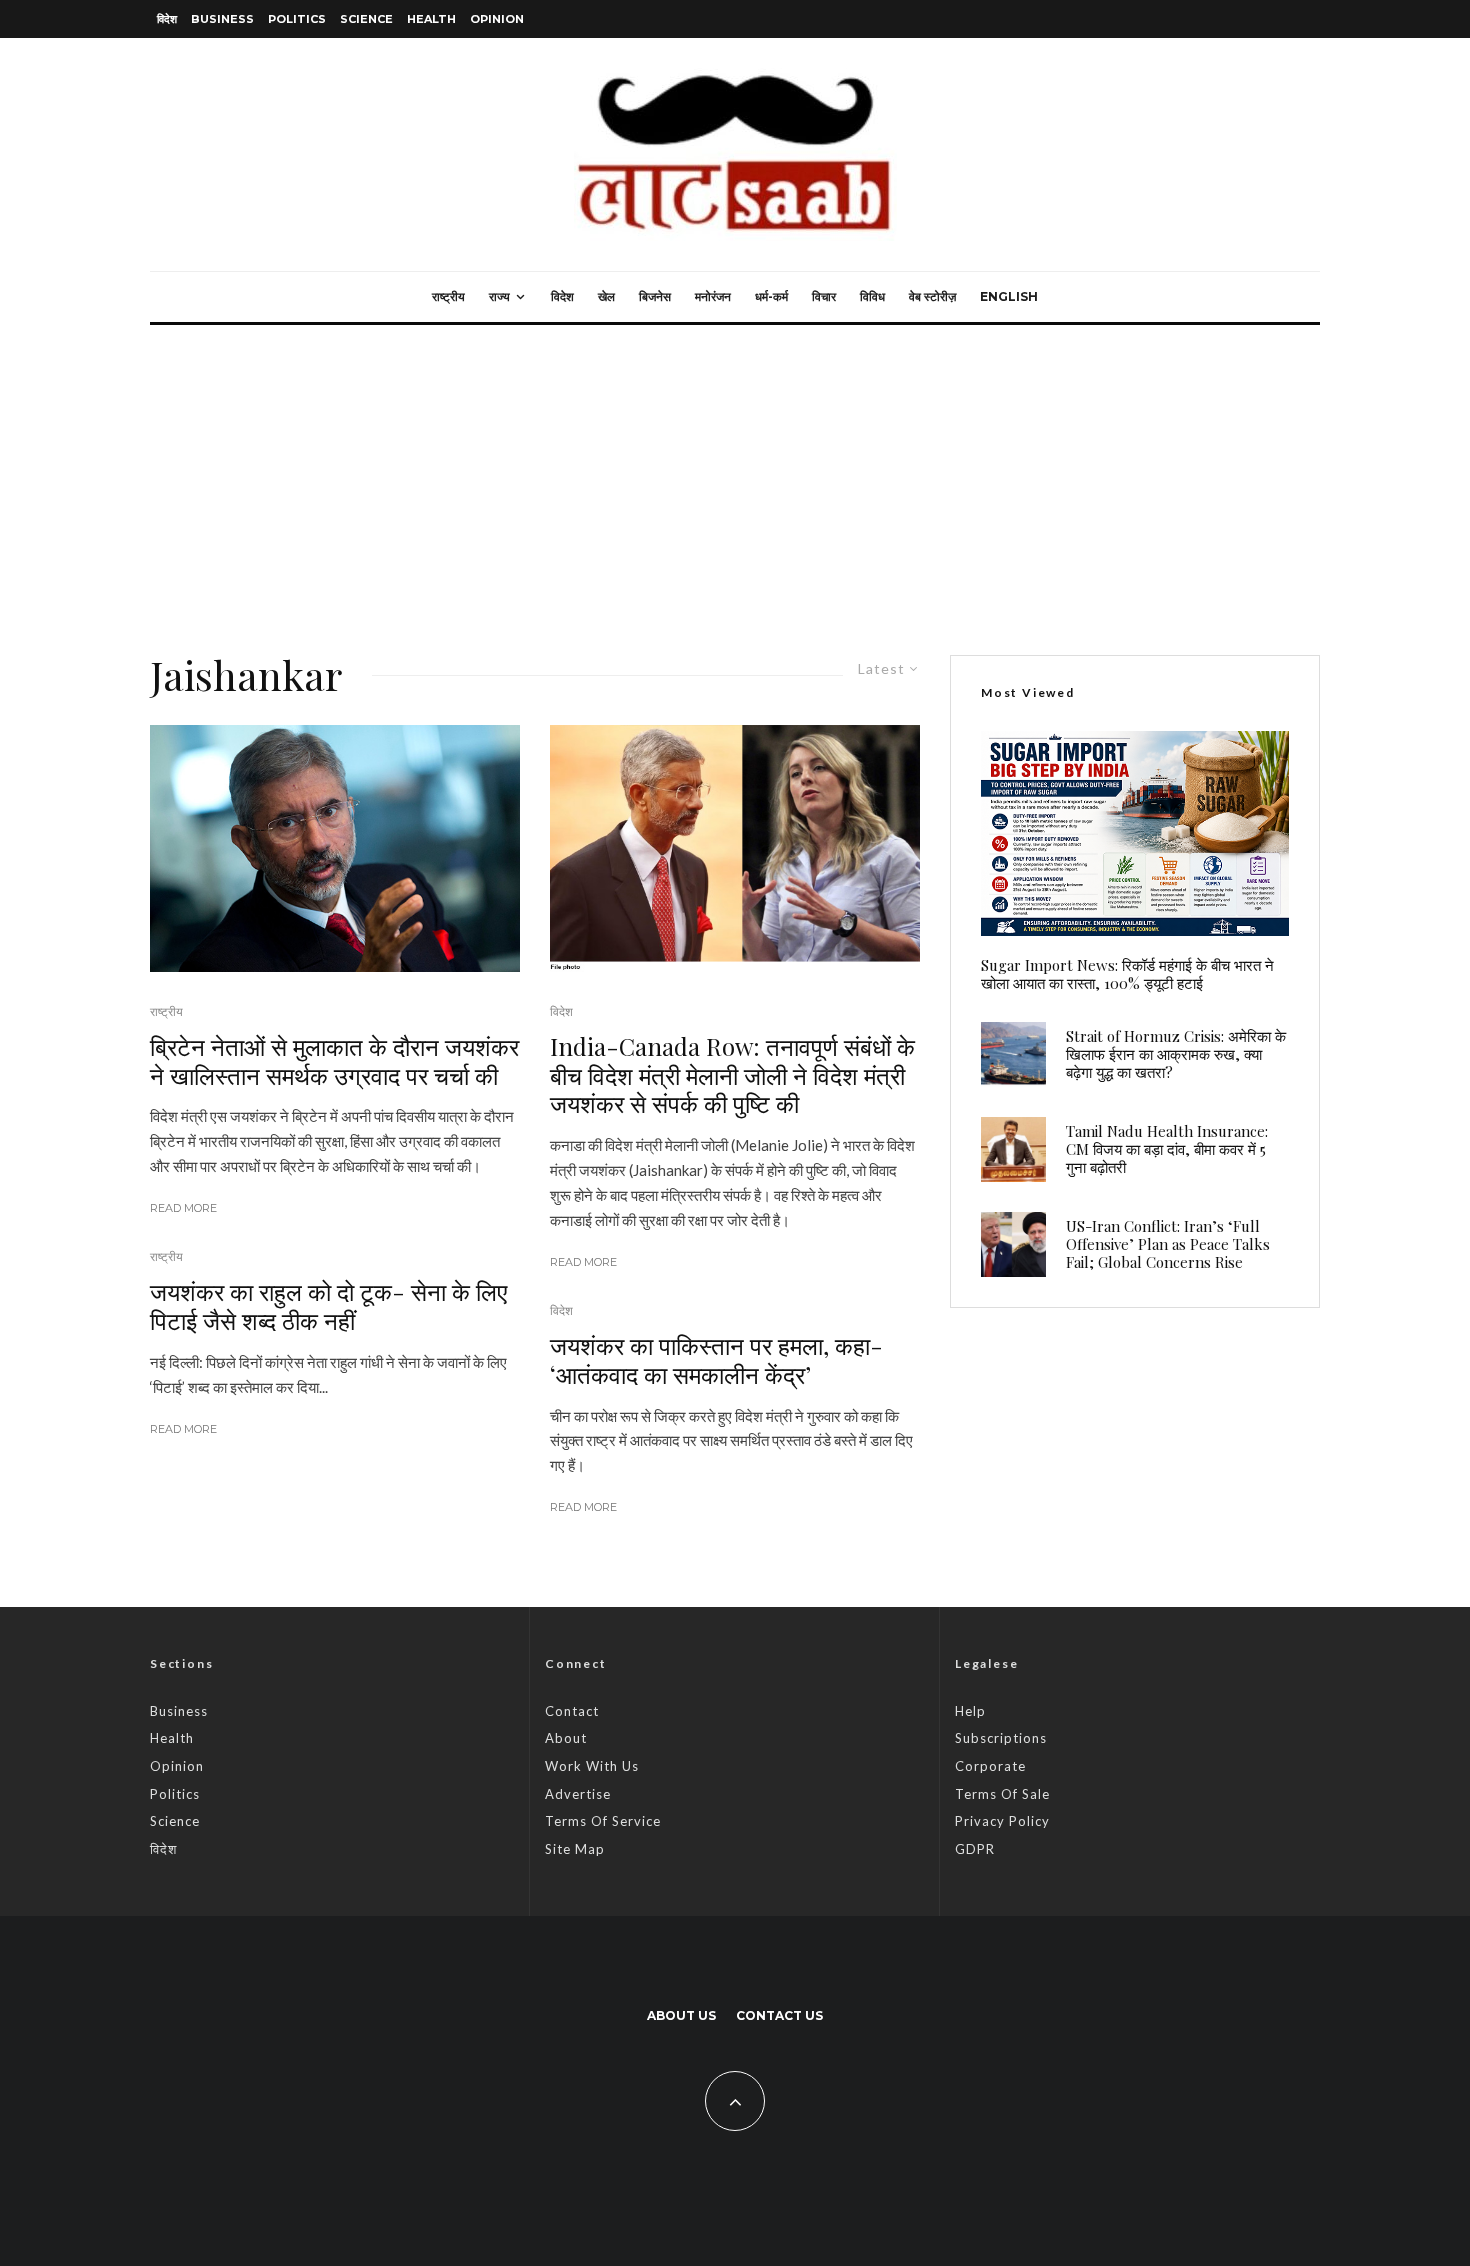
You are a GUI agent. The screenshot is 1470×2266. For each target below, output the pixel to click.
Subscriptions (1001, 1738)
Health (431, 19)
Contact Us (779, 2015)
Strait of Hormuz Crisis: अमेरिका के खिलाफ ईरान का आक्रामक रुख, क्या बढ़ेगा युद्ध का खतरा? (1176, 1054)
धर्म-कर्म (771, 296)
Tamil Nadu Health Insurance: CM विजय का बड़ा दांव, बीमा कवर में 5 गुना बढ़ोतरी (1167, 1149)
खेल (606, 296)
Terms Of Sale (1002, 1794)
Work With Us (592, 1766)
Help (970, 1711)
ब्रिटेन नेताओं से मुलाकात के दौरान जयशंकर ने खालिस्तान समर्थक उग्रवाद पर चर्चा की (334, 1061)
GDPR (975, 1849)
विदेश (167, 19)
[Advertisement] (735, 475)
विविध (872, 296)
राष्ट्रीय (448, 296)
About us (681, 2015)
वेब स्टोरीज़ (932, 296)
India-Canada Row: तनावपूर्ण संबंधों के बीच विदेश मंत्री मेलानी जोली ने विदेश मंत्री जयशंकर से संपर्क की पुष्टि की (732, 1075)
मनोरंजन (713, 296)
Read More (183, 1208)
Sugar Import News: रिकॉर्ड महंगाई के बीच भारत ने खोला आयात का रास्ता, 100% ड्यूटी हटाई (1127, 974)
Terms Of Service (603, 1821)
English (1009, 296)
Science (366, 19)
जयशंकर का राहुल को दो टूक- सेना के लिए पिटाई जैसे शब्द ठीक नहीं (328, 1306)
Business (222, 19)
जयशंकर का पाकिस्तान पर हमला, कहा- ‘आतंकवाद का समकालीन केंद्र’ (716, 1360)
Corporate (990, 1766)
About (566, 1738)
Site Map (575, 1849)
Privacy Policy (1002, 1821)
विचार (824, 296)
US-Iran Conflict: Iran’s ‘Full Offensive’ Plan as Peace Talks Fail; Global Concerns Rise (1168, 1244)
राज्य (499, 296)
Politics (297, 19)
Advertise (578, 1794)
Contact (572, 1711)
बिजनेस (655, 296)
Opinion (497, 19)
